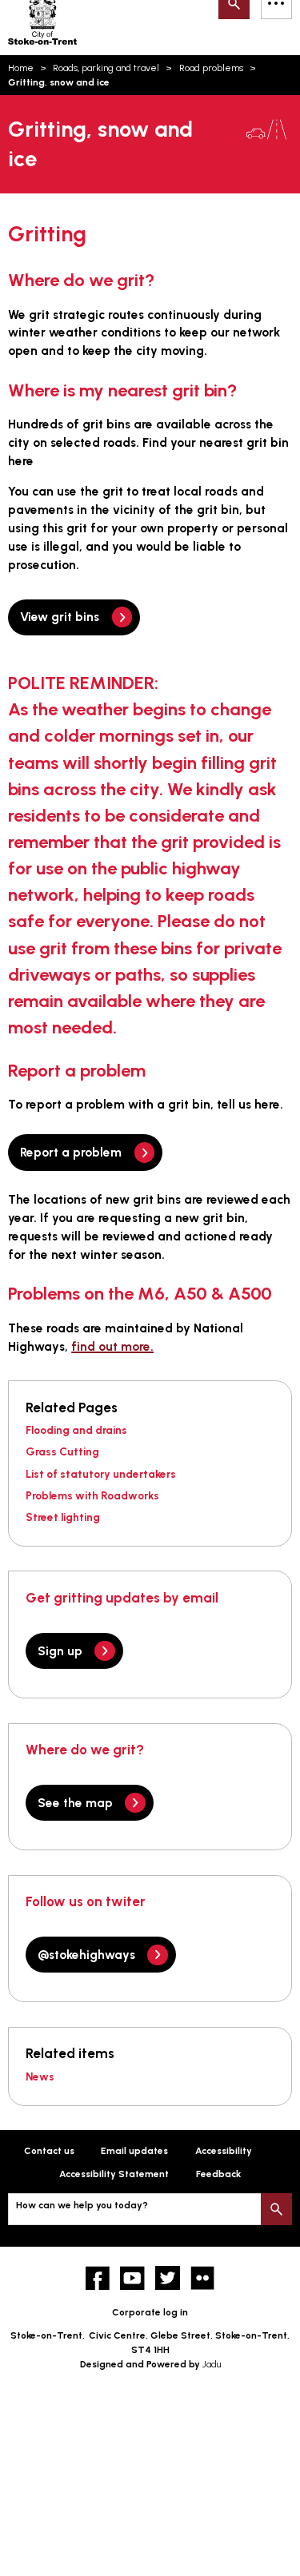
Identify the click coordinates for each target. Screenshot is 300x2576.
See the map (75, 1803)
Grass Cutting (62, 1451)
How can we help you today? (82, 2205)
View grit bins (60, 617)
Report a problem (71, 1152)
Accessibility (224, 2151)
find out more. (112, 1346)
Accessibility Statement (114, 2174)
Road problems (211, 68)
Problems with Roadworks (92, 1495)
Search (276, 2209)
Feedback (218, 2174)
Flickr (203, 2278)
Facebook (98, 2278)
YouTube (132, 2278)
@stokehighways (86, 1955)
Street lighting (63, 1517)
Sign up (60, 1651)
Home (21, 68)
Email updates (134, 2151)
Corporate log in (150, 2312)
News (40, 2076)
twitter (168, 2278)
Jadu (212, 2364)
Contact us (49, 2151)
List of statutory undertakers (101, 1474)
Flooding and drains (76, 1430)
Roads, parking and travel (106, 68)
